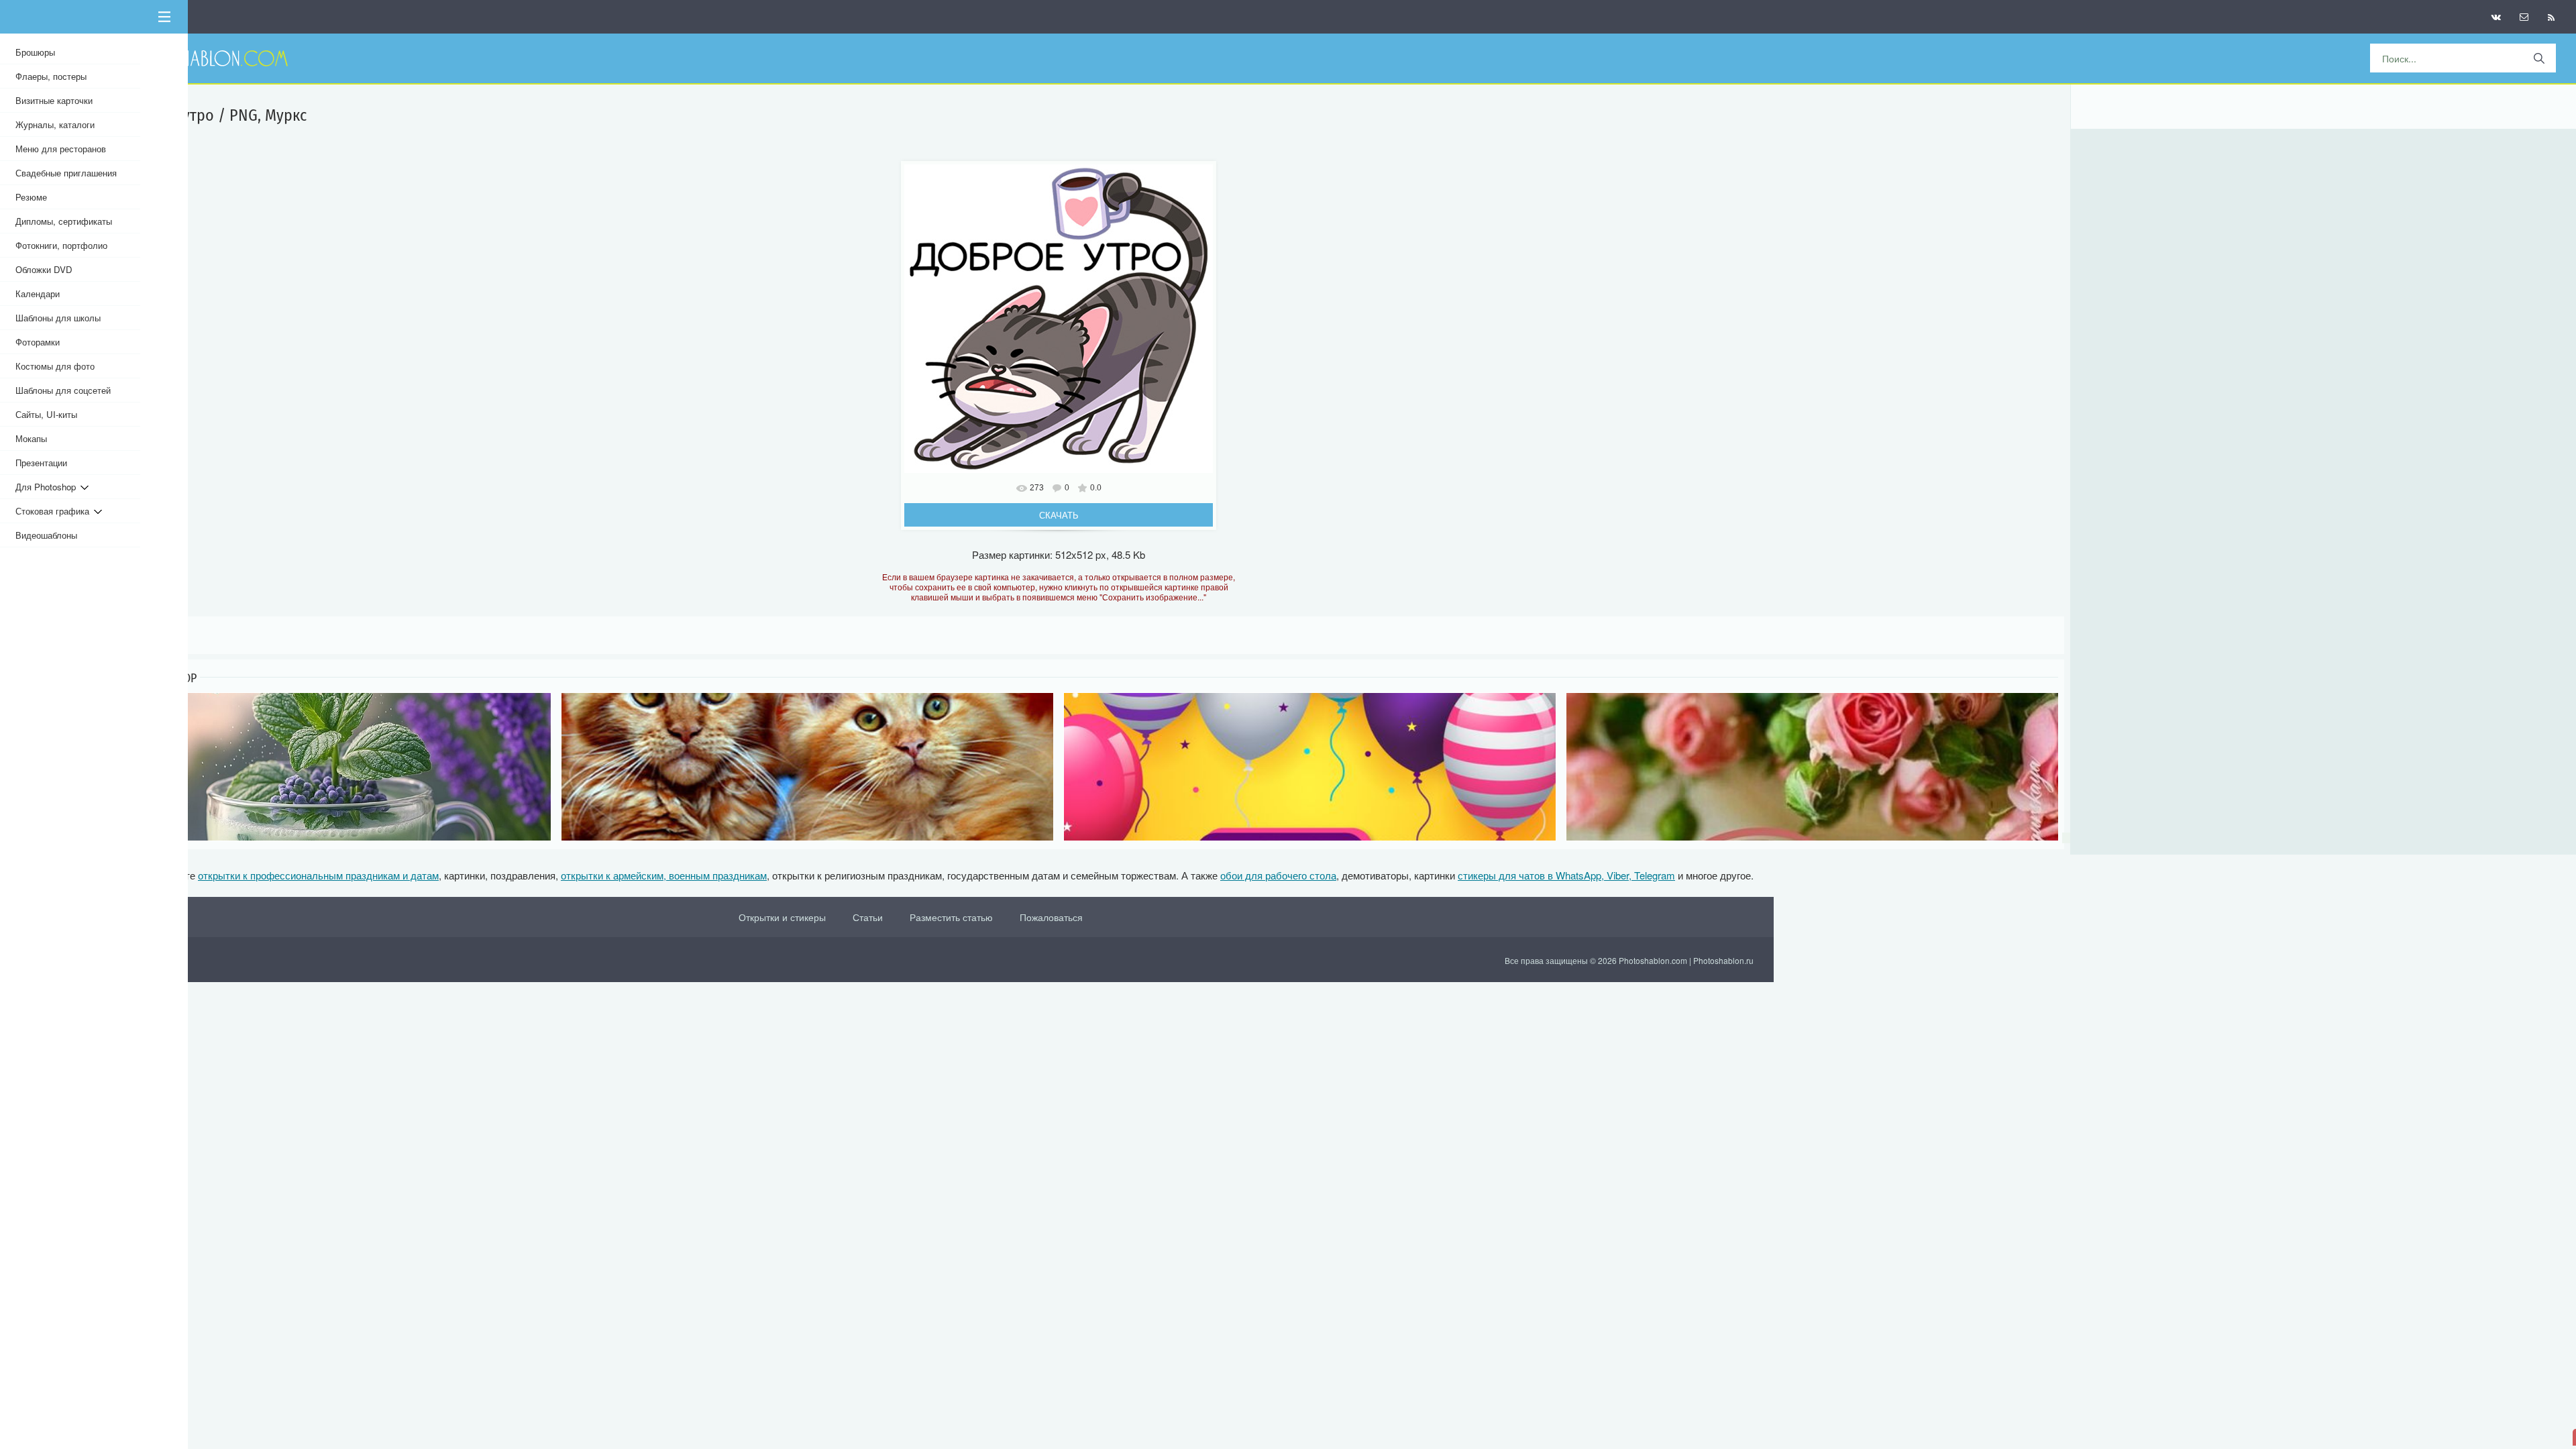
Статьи (868, 917)
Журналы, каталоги (55, 124)
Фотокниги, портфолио (61, 245)
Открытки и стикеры (782, 917)
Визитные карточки (54, 100)
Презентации (41, 463)
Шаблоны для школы (58, 318)
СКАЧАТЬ (1059, 515)
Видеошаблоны (46, 535)
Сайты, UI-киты (46, 414)
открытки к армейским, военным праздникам (664, 875)
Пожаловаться (1051, 917)
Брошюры (35, 52)
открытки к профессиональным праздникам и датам (318, 875)
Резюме (31, 197)
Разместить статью (951, 917)
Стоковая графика (55, 511)
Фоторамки (38, 342)
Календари (38, 293)
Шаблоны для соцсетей (63, 390)
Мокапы (31, 438)
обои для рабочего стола (1278, 875)
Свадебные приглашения (66, 173)
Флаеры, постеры (51, 76)
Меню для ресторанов (61, 149)
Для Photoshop (48, 487)
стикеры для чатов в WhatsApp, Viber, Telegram (1566, 875)
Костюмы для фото (55, 366)
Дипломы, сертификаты (64, 221)
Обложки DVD (44, 269)
